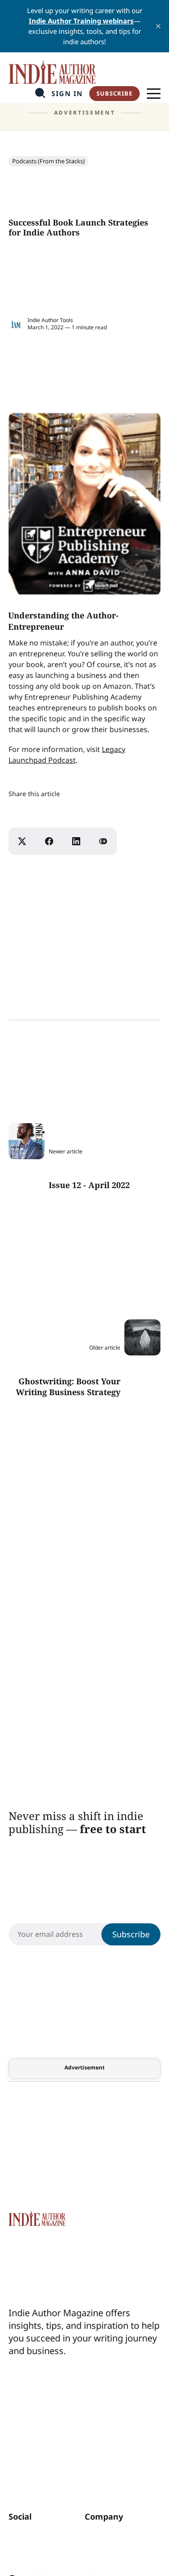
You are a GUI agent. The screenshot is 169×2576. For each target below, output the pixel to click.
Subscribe (114, 93)
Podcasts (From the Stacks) (48, 161)
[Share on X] (22, 841)
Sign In (67, 94)
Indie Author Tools (50, 320)
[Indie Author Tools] (16, 324)
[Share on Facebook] (49, 841)
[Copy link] (103, 841)
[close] (158, 26)
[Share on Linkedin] (76, 841)
